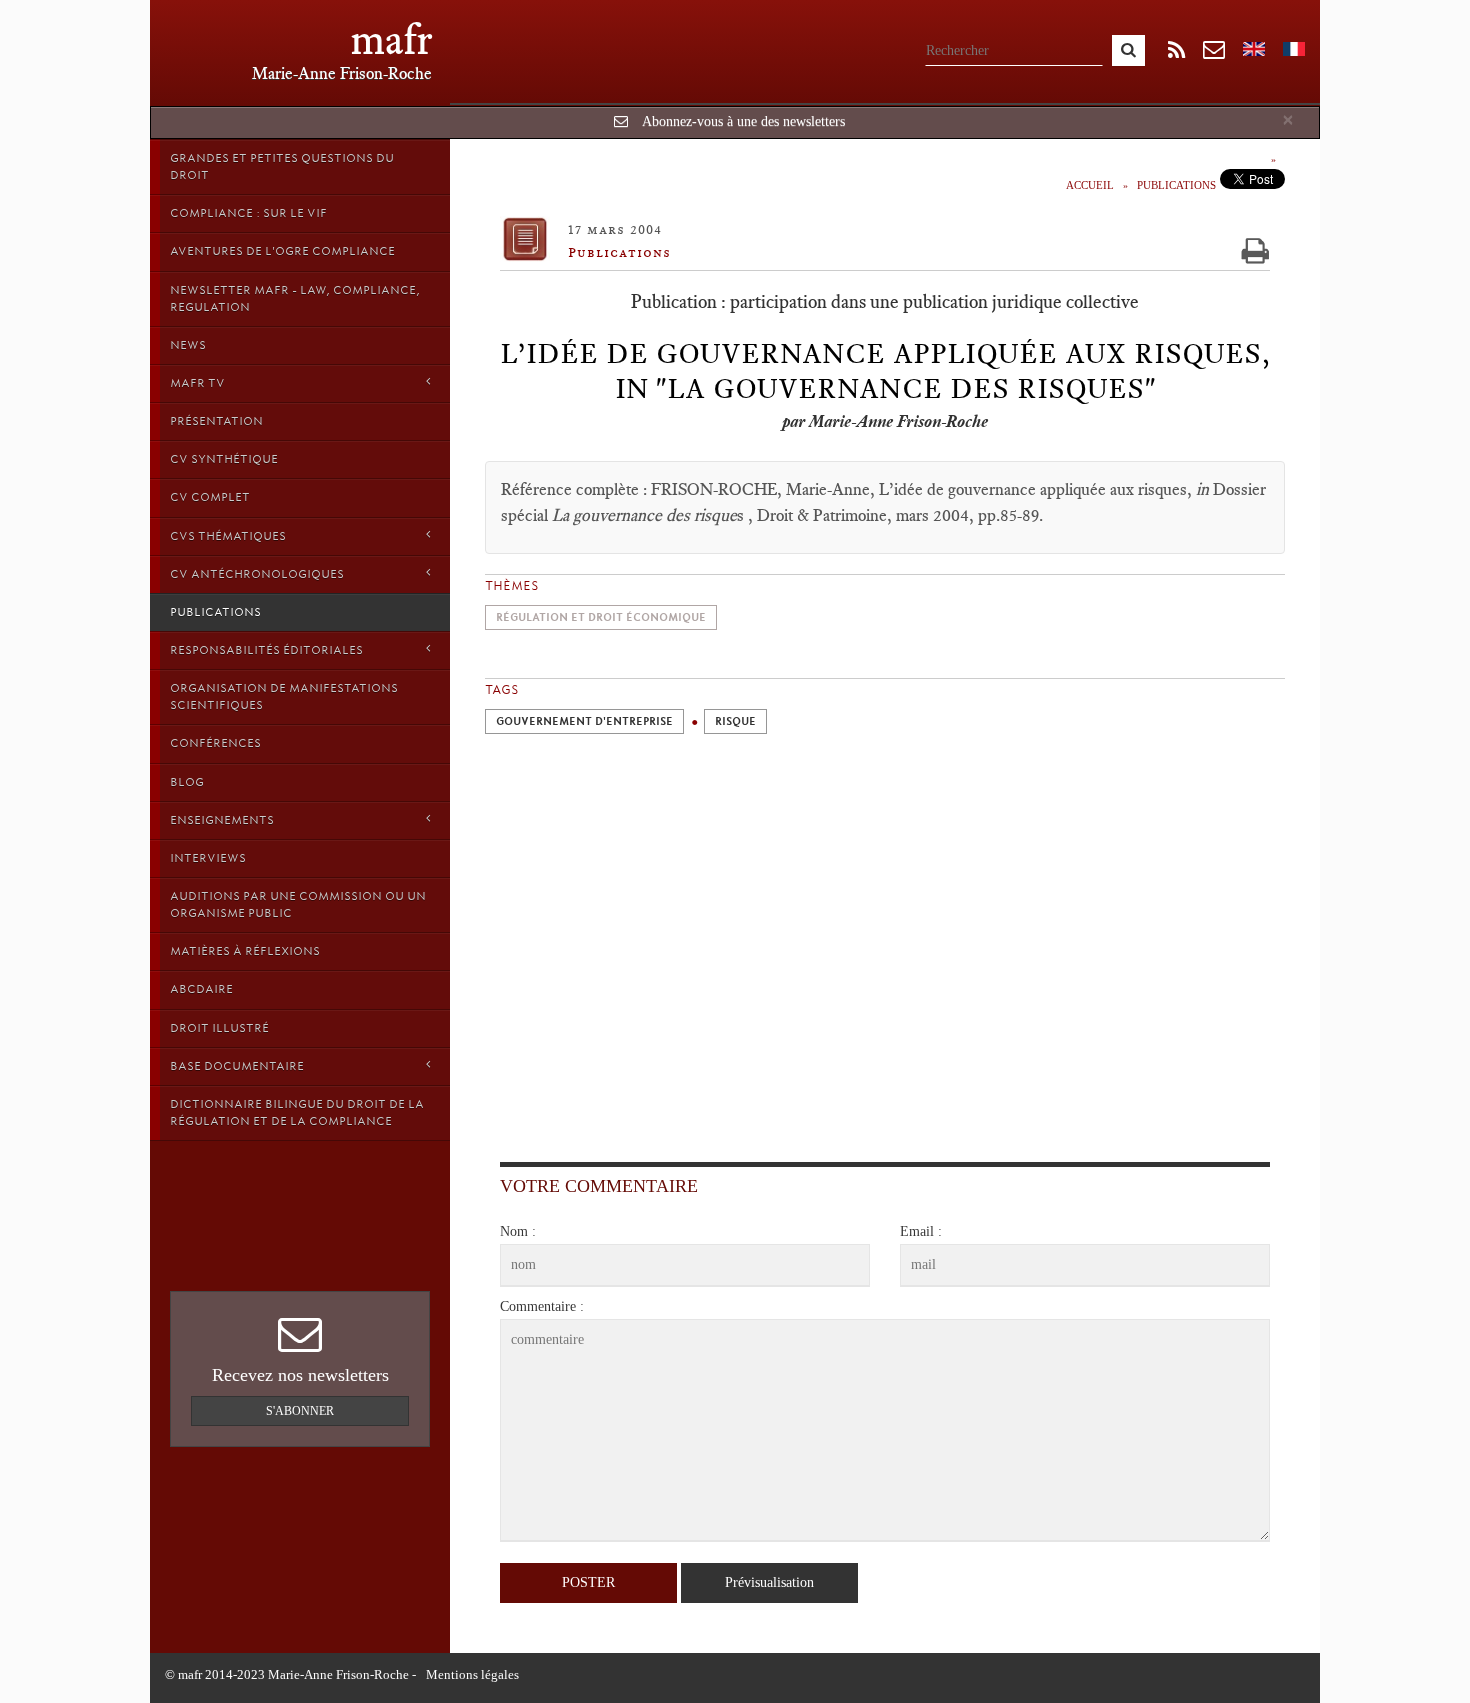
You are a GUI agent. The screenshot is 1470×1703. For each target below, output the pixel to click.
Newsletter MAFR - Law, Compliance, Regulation (295, 298)
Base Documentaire (237, 1066)
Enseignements (222, 820)
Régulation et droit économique (601, 617)
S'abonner (300, 1411)
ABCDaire (201, 989)
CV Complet (210, 497)
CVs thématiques (228, 536)
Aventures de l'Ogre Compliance (282, 251)
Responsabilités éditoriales (266, 650)
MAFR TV (197, 383)
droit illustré (219, 1028)
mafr (391, 39)
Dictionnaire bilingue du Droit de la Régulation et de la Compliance (297, 1112)
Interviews (208, 858)
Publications (215, 612)
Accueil (1090, 185)
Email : (921, 1231)
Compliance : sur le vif (248, 213)
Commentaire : (542, 1306)
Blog (187, 782)
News (188, 345)
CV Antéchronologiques (257, 574)
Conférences (215, 743)
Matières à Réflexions (245, 951)
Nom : (518, 1231)
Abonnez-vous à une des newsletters (743, 121)
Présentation (216, 421)
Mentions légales (472, 1674)
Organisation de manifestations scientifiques (284, 696)
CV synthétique (224, 459)
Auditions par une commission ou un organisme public (298, 904)
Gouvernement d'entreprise (584, 721)
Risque (735, 721)
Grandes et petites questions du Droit (282, 166)
